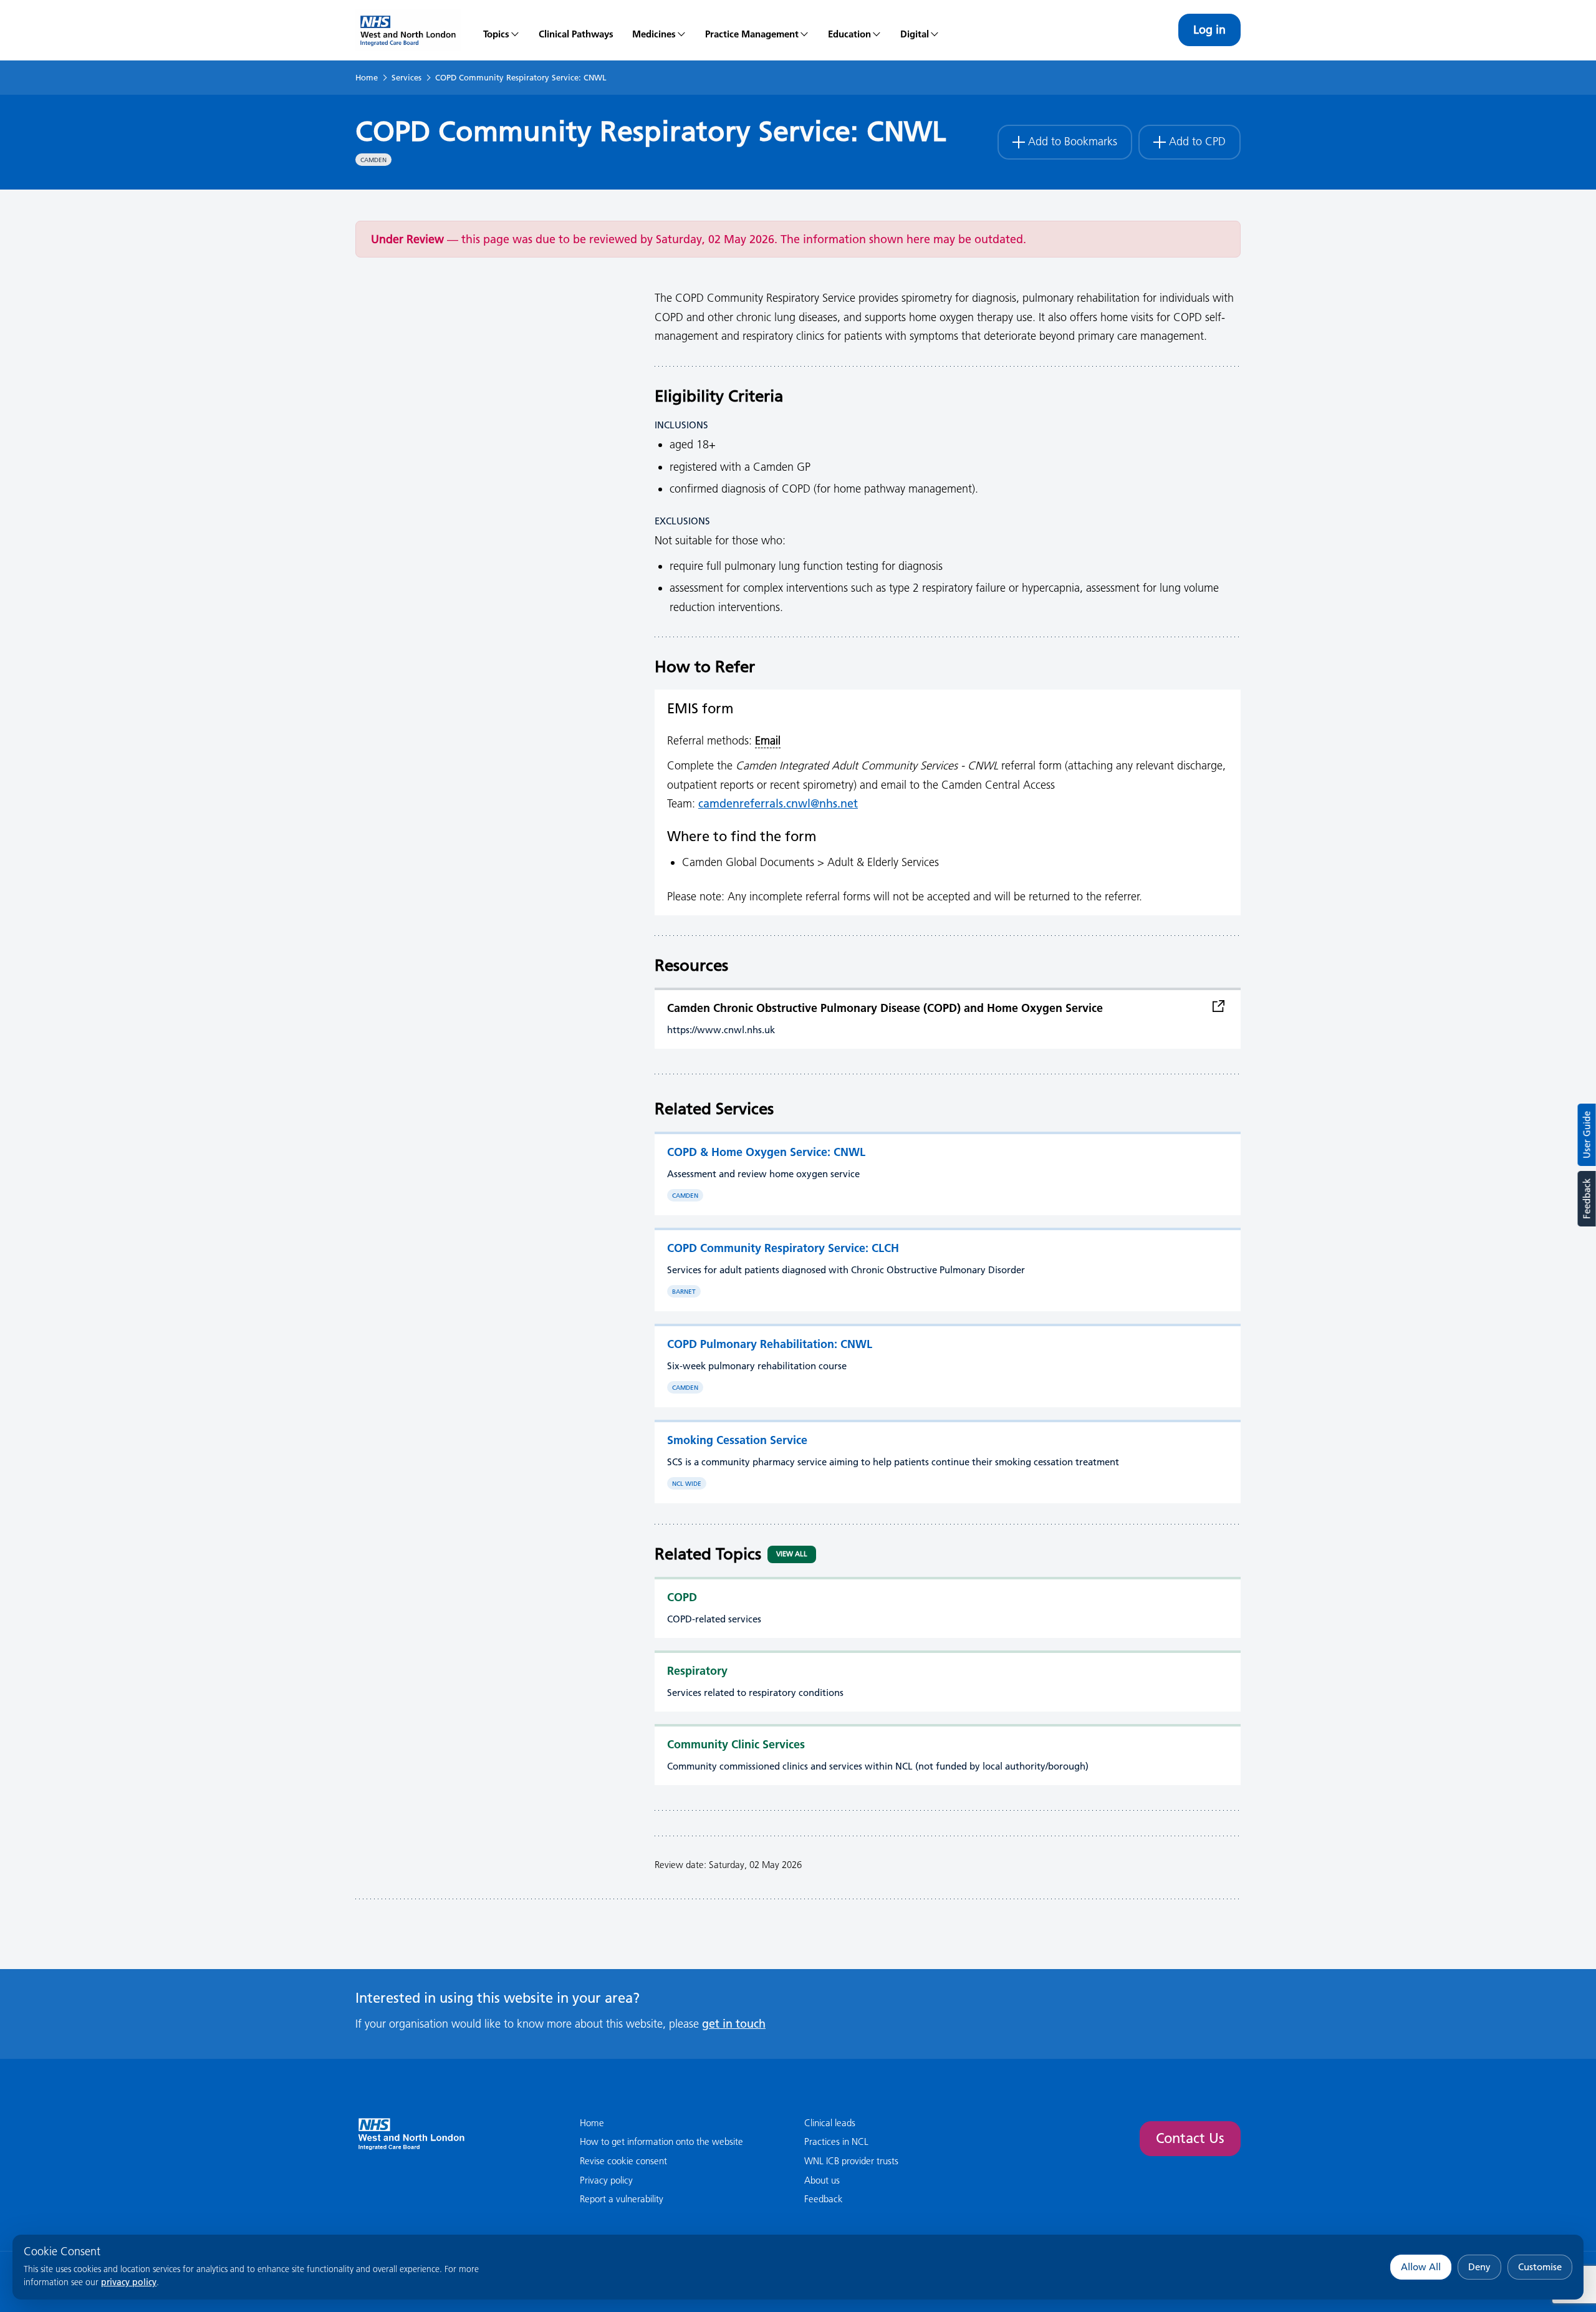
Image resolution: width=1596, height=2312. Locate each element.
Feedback (1586, 1199)
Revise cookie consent (623, 2161)
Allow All (1421, 2267)
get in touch (734, 2024)
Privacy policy (606, 2180)
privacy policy (129, 2282)
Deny (1479, 2267)
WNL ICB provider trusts (851, 2161)
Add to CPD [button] (1197, 142)
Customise (1540, 2267)
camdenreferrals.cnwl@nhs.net (778, 803)
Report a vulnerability (622, 2199)
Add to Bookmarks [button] (1073, 142)
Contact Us (1190, 2138)
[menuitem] (502, 30)
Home (367, 77)
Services (406, 77)
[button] (659, 30)
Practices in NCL (836, 2141)
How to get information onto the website (661, 2141)
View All (792, 1554)
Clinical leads (830, 2123)
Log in (1209, 30)
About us (822, 2180)
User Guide (1587, 1135)
